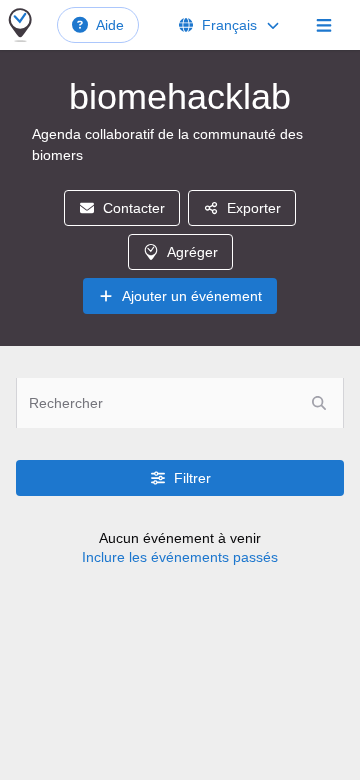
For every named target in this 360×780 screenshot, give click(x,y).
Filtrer (192, 478)
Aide (110, 25)
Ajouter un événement (192, 296)
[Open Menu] (324, 25)
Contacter (134, 208)
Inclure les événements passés (180, 557)
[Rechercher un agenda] (319, 403)
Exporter (254, 208)
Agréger (192, 252)
